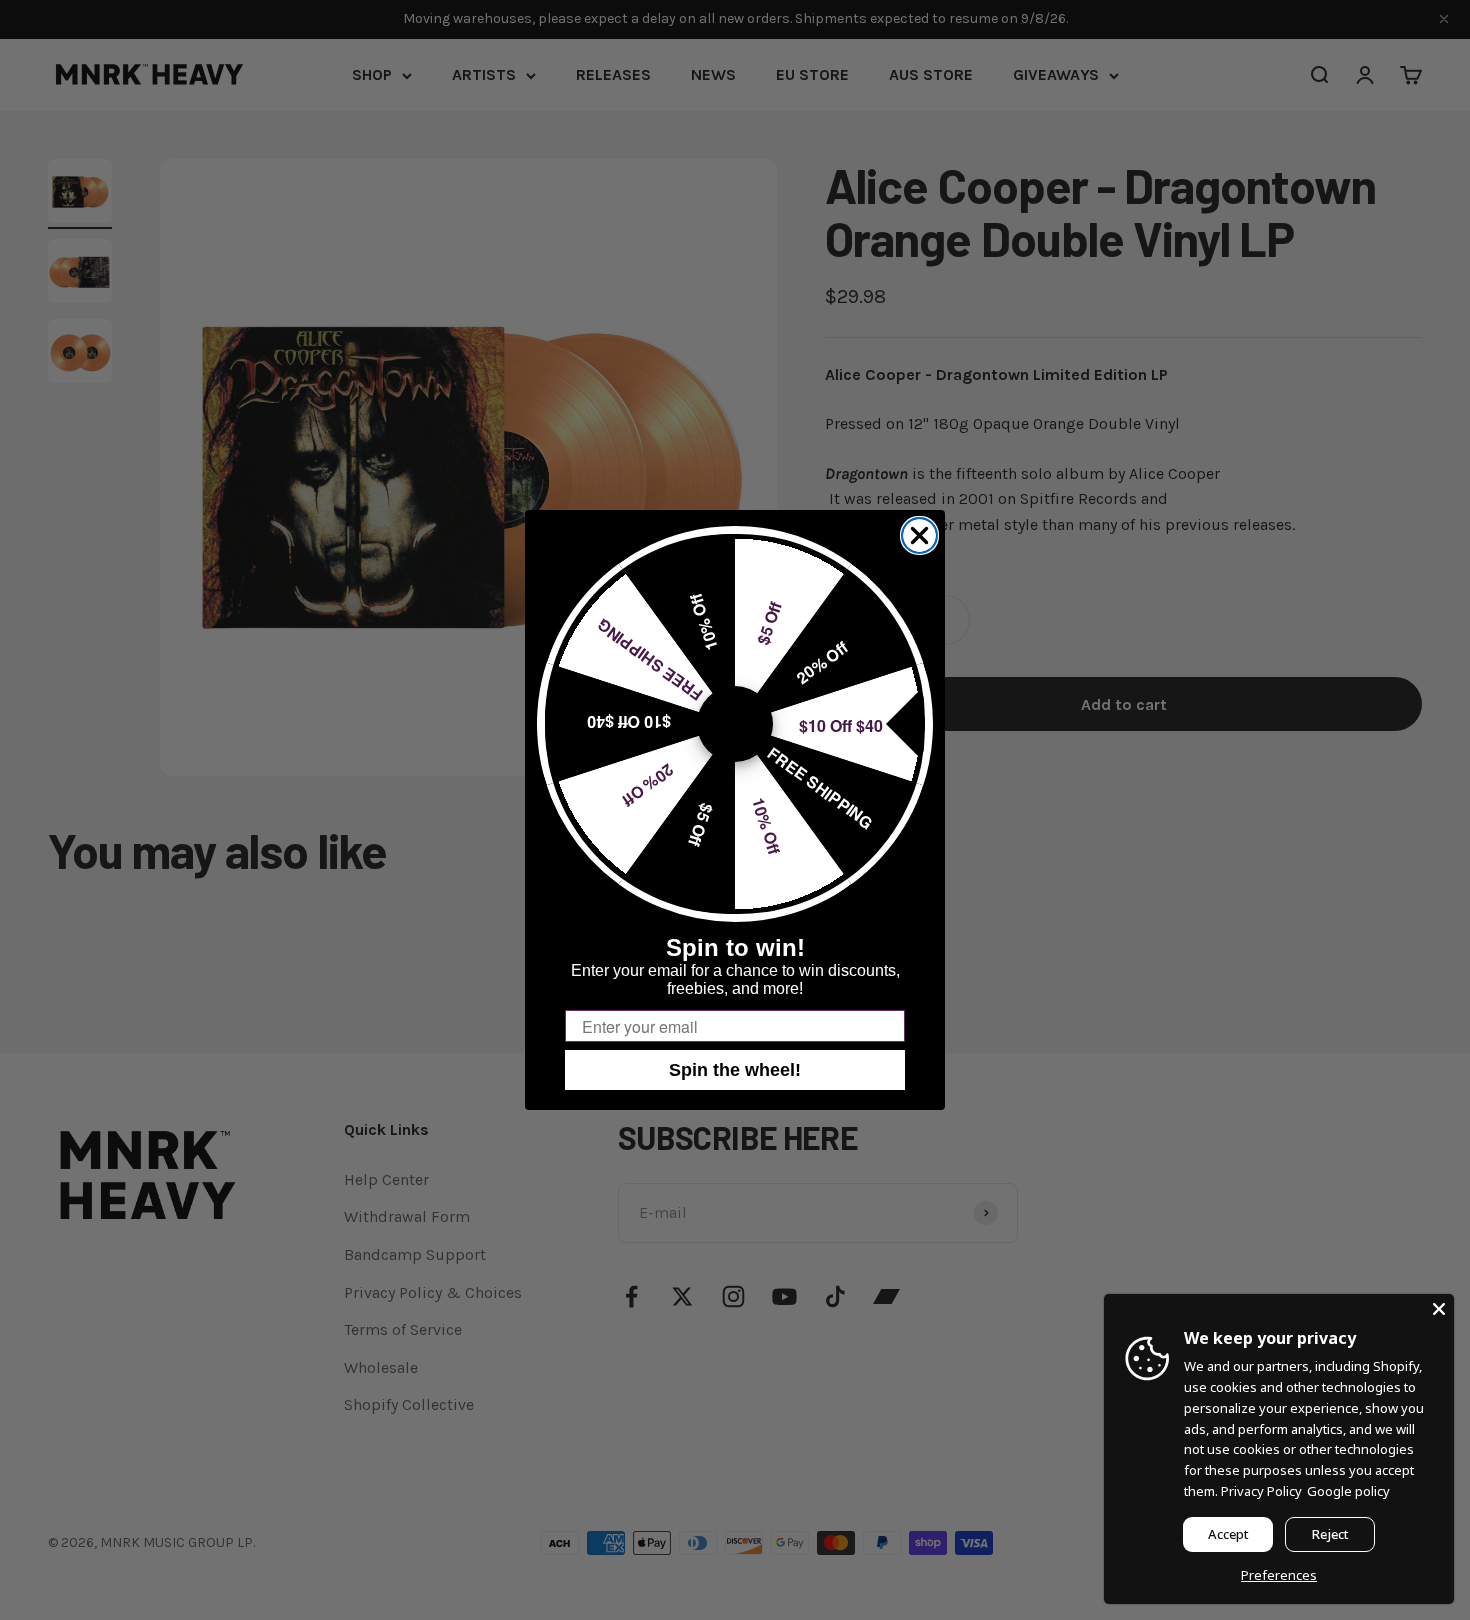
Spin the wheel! (735, 1070)
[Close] (1439, 1309)
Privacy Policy (1261, 1491)
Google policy (1348, 1491)
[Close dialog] (919, 535)
